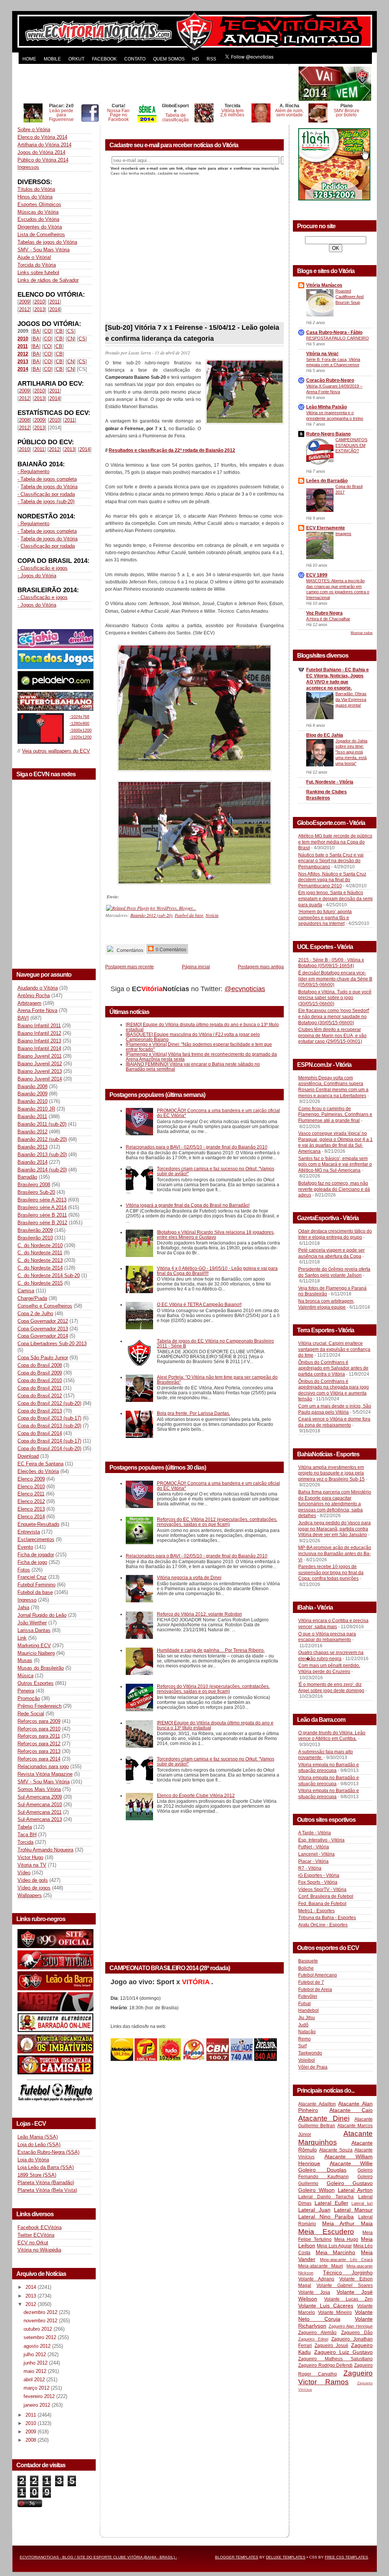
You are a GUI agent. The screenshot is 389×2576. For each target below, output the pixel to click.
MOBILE (52, 59)
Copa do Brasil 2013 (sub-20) (49, 1426)
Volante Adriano (316, 2279)
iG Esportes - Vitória (319, 1875)
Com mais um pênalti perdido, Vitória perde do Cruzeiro (329, 1669)
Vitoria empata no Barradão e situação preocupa (329, 1768)
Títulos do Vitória (36, 189)
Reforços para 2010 (39, 1729)
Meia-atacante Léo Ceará (346, 2260)
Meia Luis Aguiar (334, 2246)
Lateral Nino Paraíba (326, 2217)
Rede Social (31, 1714)
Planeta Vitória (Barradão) (46, 2183)
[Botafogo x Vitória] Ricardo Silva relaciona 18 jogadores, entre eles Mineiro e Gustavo (216, 1235)
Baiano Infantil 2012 (39, 1033)
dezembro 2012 (41, 2312)
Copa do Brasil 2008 (40, 1365)
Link (22, 1638)
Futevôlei (308, 1996)
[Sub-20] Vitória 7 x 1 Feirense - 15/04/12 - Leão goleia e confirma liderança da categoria (192, 333)
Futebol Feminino (36, 1585)
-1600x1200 (81, 730)
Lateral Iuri (362, 2203)
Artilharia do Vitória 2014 (44, 145)
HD (196, 59)
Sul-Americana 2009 (40, 1797)
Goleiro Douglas (322, 2170)
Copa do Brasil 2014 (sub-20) (49, 1449)
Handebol (308, 2010)
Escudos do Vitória (38, 219)
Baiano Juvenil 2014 (40, 1079)
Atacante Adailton (317, 2104)
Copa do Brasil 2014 (40, 1433)
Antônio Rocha (34, 996)
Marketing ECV (34, 1646)
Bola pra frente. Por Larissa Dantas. (194, 1413)
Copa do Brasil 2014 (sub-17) (49, 1441)
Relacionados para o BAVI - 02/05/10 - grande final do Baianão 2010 (197, 1147)
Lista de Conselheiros (41, 234)
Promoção (29, 1698)
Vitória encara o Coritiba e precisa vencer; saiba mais (333, 1624)
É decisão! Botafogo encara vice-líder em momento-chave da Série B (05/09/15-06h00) (335, 979)
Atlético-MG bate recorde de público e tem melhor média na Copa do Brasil (335, 842)
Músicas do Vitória (38, 212)
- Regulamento (33, 471)
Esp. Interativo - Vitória (321, 1840)
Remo (304, 2039)
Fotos (24, 1570)
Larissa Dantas (34, 1630)
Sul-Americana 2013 (40, 1819)
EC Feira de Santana (40, 1464)
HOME (29, 59)
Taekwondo (310, 2053)
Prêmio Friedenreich (40, 1706)
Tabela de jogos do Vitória (49, 487)
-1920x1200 (81, 737)
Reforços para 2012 (39, 1744)
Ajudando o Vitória (38, 988)
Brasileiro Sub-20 (36, 1192)
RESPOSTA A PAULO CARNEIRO (338, 338)
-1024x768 (79, 717)
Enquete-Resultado (38, 1524)
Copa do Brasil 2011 (40, 1388)
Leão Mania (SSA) (38, 2137)
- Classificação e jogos (43, 568)
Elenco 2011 (31, 1494)
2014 (55, 309)
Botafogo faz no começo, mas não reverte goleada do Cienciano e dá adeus (334, 1189)
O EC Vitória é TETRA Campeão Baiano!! (199, 1304)
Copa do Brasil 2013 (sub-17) (49, 1418)
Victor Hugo (30, 1857)
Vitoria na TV (32, 1865)
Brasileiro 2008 (34, 1185)
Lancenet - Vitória (316, 1854)
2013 (40, 309)
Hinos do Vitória (35, 197)
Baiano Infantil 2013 (39, 1041)
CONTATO (135, 59)
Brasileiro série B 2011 (42, 1215)
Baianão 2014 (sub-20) (42, 1170)
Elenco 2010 (31, 1487)
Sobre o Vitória (34, 130)
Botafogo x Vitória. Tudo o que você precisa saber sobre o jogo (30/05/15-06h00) (335, 998)
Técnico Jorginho (348, 2272)
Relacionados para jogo (43, 1766)
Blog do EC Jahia (325, 735)
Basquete (308, 1961)
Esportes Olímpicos (39, 204)
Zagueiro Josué (331, 2346)
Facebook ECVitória (40, 2227)
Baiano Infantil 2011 (39, 1026)
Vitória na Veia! (322, 354)
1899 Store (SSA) (37, 2175)
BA (36, 331)
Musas (25, 1660)
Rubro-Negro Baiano (328, 434)
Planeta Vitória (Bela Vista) (47, 2190)
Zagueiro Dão (357, 2333)
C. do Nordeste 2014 (40, 1268)
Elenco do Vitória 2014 (42, 137)
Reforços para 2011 (39, 1736)
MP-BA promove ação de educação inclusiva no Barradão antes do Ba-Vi (335, 1553)
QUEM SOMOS (169, 59)
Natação (307, 2032)
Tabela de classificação (176, 117)
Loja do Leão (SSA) (39, 2145)
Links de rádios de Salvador (48, 280)
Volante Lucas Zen (348, 2299)
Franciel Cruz (32, 1577)
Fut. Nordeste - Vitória (330, 782)
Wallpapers (30, 1895)
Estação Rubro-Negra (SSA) (48, 2152)
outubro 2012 (39, 2329)
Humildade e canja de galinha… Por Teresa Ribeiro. (211, 1650)
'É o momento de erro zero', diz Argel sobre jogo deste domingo (331, 1688)
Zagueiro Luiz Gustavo (343, 2352)
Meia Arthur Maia (347, 2223)
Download (28, 1456)
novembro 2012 (41, 2321)
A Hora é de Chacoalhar (328, 619)
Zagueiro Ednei (313, 2339)
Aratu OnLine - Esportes (323, 1925)
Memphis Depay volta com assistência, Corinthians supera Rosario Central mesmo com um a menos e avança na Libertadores (333, 1087)
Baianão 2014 (32, 1162)
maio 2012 (36, 2371)
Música (25, 1676)
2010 (40, 302)
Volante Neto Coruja (335, 2315)
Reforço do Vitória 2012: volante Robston (199, 1614)
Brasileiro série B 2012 (42, 1223)
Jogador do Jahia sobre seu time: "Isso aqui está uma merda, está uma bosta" (351, 752)
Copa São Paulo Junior (43, 1358)
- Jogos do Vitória (37, 576)
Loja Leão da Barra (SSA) (46, 2167)
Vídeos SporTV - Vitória (322, 1889)
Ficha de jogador (36, 1555)
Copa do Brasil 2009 (40, 1373)
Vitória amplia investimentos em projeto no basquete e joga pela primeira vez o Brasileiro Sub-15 (331, 1473)
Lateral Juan (314, 2210)
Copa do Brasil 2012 (40, 1396)
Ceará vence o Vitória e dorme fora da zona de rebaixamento (334, 1422)
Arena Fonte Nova (37, 1010)
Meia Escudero (326, 2232)
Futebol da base (35, 1592)
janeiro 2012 (38, 2405)
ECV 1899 (317, 575)
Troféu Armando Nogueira (45, 1850)
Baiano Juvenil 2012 (40, 1064)
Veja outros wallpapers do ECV (56, 751)
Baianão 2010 (32, 1101)
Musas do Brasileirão (41, 1668)
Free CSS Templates (346, 2557)
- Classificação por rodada (46, 494)
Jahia (23, 1607)
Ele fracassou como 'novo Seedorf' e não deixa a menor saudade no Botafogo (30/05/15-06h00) (334, 1016)
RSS (211, 59)
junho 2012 (36, 2363)
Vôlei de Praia (313, 2067)
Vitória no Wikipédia (39, 2250)
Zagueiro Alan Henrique (351, 2326)
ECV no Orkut (33, 2243)
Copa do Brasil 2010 (40, 1380)
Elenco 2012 (31, 1501)
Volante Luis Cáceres (326, 2306)
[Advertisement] (157, 84)
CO (48, 331)
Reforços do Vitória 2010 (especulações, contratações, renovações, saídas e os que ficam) (213, 1689)
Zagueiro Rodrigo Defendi (325, 2365)
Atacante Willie (351, 2163)
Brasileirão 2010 (35, 1238)
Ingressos (28, 167)
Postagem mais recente (130, 967)
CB (59, 331)
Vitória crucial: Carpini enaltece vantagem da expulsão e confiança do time (334, 1349)
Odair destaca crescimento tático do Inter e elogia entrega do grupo (335, 1234)
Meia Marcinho (336, 2252)
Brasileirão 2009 (35, 1230)
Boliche (306, 1968)
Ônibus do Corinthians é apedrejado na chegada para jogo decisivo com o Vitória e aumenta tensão (334, 1390)
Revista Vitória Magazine (45, 1774)
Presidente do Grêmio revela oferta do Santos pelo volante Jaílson (334, 1272)
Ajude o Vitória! (34, 257)
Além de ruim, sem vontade (289, 113)
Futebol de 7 (311, 1982)
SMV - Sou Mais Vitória (43, 250)
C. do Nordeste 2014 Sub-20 (49, 1275)
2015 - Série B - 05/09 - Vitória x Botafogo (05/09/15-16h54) (331, 963)
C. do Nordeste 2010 (40, 1245)
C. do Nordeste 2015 (40, 1283)
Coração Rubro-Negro (330, 380)
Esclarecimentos (36, 1539)
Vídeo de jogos (34, 1888)
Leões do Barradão (327, 481)
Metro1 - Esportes (316, 1911)
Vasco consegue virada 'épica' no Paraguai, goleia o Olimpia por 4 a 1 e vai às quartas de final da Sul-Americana (335, 1142)
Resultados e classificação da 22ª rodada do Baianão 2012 (172, 450)
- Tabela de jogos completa (47, 479)
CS (71, 331)
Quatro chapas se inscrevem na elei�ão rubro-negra (331, 1656)
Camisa (26, 1291)
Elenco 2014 (31, 1517)
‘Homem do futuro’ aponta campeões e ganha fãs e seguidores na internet (325, 918)
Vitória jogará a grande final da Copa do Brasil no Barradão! (188, 1205)
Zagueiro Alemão (317, 2333)
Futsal (304, 2004)
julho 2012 (36, 2354)
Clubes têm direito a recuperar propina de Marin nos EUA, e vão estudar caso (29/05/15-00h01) (332, 1035)
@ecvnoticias (245, 989)
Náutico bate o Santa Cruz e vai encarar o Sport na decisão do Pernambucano (331, 861)
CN (71, 339)
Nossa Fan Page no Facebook (118, 115)
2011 (55, 302)
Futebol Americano (318, 1975)
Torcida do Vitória (37, 265)
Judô (303, 2025)
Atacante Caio (351, 2110)
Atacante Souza (336, 2150)
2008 (24, 420)
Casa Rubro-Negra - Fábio (334, 332)
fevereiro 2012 (40, 2396)
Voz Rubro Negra (324, 613)
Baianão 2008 (32, 1086)
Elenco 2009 (31, 1479)
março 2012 (37, 2388)
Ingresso (27, 1600)
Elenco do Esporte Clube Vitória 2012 (196, 1795)
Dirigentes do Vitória (40, 227)
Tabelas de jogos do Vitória (47, 242)
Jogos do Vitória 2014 (41, 152)
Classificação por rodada (48, 546)
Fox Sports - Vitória (318, 1882)
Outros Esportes (36, 1683)
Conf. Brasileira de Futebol (326, 1896)
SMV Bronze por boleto (346, 113)
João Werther (32, 1623)
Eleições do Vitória (38, 1471)
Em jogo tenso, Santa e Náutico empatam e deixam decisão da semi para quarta (335, 899)
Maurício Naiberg (36, 1653)
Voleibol (307, 2060)
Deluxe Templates (286, 2557)
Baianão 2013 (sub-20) (42, 1155)
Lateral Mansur (353, 2210)
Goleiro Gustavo (350, 2183)
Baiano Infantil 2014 (39, 1048)
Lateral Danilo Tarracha (326, 2197)
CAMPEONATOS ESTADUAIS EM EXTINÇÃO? (351, 445)
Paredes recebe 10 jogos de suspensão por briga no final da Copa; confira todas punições (331, 1572)
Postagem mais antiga (261, 967)
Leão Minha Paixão (327, 407)
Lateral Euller (331, 2203)
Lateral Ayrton (355, 2190)
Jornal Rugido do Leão (42, 1615)
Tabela (25, 1827)
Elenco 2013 (31, 1509)
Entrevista (29, 1532)
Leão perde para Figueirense (61, 115)
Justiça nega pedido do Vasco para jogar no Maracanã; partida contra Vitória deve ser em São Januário (334, 1529)
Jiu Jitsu (307, 2018)
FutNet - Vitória (314, 1847)
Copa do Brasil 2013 (40, 1411)
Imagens (343, 534)
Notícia (212, 915)
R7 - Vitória (310, 1868)
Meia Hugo (346, 2239)
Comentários (129, 950)
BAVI (23, 1018)
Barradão (27, 1177)
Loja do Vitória (33, 2160)
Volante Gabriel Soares (345, 2285)
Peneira (26, 1691)
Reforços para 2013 (39, 1751)
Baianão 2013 (32, 1147)
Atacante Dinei (324, 2118)
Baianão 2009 (32, 1094)
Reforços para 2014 (39, 1759)
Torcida (25, 1842)
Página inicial (196, 967)
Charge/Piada (32, 1298)
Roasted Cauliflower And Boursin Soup (349, 297)
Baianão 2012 (32, 1132)
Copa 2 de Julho (35, 1313)
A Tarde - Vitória (315, 1833)
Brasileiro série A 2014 (42, 1207)
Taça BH (27, 1835)
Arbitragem (29, 1003)
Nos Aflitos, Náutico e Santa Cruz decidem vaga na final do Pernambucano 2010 (332, 880)
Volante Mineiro (335, 2312)
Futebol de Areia (315, 1990)
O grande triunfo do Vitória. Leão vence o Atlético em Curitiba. (332, 1736)
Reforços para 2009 (39, 1721)
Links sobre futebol (38, 273)
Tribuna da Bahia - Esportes (327, 1918)
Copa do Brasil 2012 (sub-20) (49, 1403)
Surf (302, 2046)
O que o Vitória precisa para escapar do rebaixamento (327, 1637)
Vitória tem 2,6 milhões (232, 113)
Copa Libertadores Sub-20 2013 (52, 1344)
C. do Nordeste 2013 (40, 1260)
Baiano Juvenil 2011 (40, 1056)
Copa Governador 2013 (43, 1329)
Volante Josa (314, 2292)
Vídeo (24, 1873)
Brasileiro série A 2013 (42, 1200)
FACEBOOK (104, 59)
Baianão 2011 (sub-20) (42, 1124)
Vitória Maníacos (324, 285)
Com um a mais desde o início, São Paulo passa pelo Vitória (335, 1409)
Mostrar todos (362, 633)
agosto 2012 (38, 2346)
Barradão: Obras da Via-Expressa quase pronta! (351, 699)
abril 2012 (35, 2380)
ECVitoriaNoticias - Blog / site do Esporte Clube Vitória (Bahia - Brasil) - (98, 2557)
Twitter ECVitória (36, 2235)
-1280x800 (79, 723)
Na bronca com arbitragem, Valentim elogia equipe (326, 1304)
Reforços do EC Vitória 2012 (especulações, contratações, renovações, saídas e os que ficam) (217, 1522)
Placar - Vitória (313, 1861)
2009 (24, 302)
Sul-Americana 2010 (40, 1804)
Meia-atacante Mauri (321, 2266)
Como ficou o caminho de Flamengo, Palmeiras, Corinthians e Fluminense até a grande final (335, 1115)
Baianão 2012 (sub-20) (42, 1139)
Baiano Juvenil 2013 (40, 1071)
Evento (25, 1547)
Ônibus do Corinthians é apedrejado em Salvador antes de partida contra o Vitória (333, 1368)
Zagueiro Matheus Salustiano (335, 2359)
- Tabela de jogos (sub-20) (46, 501)
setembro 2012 (41, 2337)
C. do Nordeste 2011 (40, 1253)
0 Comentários (170, 950)
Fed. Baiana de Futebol (322, 1904)
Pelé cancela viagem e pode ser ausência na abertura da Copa (331, 1253)
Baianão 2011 (32, 1116)
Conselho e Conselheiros (45, 1306)
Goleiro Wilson (316, 2190)
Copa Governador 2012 (43, 1321)
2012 (24, 309)
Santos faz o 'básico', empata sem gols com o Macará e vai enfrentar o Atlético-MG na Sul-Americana (335, 1164)
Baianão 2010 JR (36, 1109)
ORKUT (76, 59)
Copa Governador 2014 (43, 1336)
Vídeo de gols (33, 1880)
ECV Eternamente (326, 528)
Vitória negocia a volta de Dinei (189, 1577)
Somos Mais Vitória (39, 1789)
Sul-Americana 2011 (40, 1812)
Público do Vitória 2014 (43, 160)
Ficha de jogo (32, 1562)
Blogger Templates (237, 2557)
